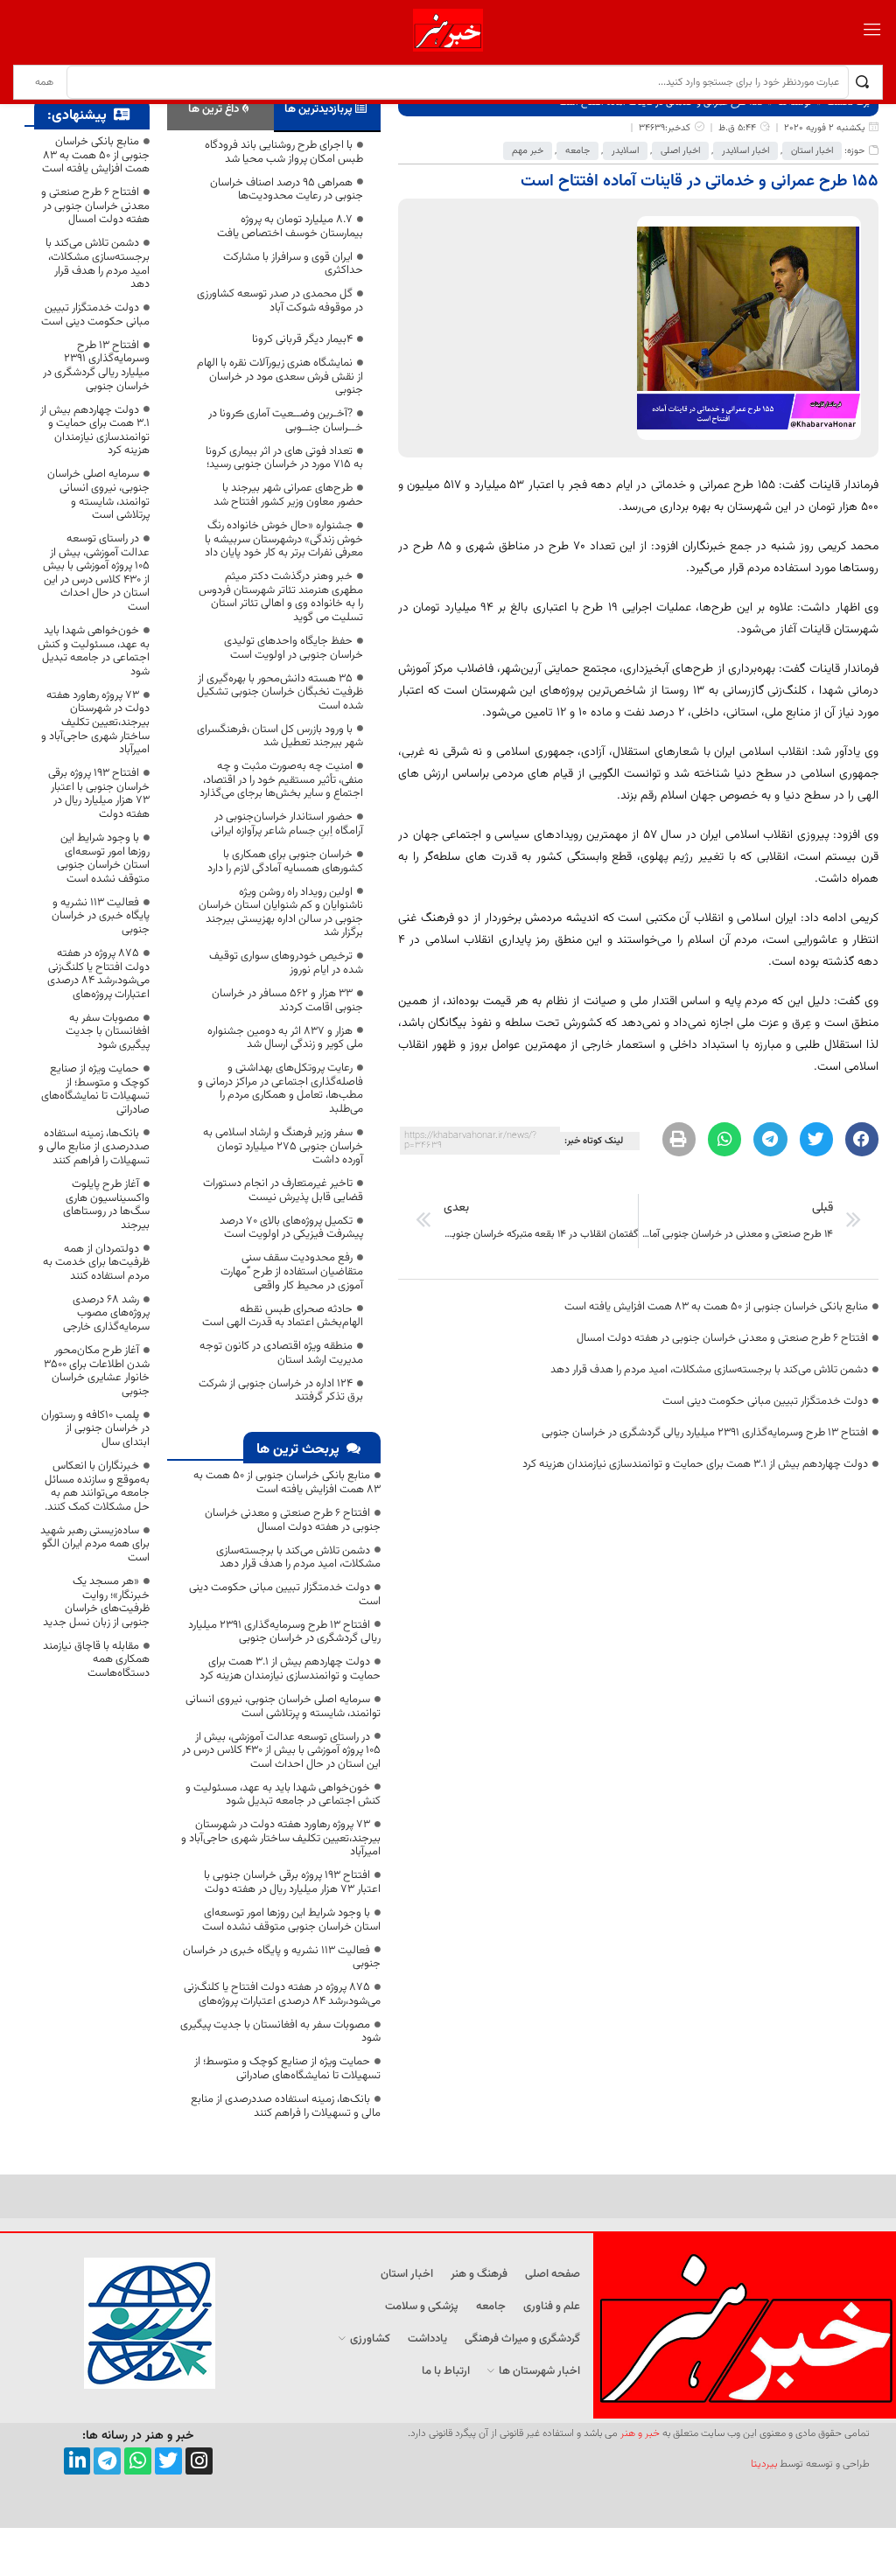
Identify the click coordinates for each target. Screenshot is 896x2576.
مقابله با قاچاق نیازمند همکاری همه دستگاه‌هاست (96, 1660)
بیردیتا (764, 2464)
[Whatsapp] (138, 2461)
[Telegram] (107, 2461)
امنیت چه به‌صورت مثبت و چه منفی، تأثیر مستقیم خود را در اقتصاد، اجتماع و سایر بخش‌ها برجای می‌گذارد (281, 780)
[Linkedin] (77, 2461)
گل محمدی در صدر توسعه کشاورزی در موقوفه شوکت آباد (280, 301)
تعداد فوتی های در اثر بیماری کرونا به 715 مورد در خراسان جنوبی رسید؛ (284, 458)
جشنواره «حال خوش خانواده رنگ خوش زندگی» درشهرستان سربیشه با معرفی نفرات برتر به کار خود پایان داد (284, 539)
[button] (862, 1139)
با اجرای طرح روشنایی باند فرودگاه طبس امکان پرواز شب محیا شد (284, 152)
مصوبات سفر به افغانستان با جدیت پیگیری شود (280, 2032)
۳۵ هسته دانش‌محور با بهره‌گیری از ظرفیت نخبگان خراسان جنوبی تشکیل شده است (280, 692)
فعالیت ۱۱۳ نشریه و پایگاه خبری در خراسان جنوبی (282, 1958)
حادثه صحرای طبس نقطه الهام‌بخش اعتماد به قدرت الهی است (283, 1316)
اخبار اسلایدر (745, 151)
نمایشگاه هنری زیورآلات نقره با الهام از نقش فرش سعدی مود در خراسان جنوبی (280, 377)
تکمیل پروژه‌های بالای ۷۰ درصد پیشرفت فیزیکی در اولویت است (291, 1228)
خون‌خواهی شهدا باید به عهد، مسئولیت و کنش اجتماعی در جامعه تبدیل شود (283, 1795)
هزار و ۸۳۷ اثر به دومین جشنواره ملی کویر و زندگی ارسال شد (285, 1038)
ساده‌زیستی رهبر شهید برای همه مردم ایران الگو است (95, 1544)
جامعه (577, 151)
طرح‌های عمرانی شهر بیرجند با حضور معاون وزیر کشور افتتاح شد (288, 495)
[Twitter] (168, 2461)
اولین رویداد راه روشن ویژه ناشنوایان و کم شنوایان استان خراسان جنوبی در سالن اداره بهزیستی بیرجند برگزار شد (281, 913)
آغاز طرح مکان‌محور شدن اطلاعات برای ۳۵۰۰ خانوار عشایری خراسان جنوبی (97, 1371)
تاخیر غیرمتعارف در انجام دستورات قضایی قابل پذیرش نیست (283, 1190)
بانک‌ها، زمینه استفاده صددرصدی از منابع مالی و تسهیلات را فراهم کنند (286, 2106)
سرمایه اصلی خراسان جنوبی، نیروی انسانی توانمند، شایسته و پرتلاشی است (283, 1707)
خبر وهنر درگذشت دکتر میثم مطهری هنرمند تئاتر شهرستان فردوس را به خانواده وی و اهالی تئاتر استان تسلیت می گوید (281, 597)
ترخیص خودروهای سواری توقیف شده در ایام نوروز (286, 963)
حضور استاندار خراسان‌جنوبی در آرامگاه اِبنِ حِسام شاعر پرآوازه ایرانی (287, 824)
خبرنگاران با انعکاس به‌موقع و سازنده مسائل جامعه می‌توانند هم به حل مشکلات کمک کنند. (97, 1487)
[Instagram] (199, 2461)
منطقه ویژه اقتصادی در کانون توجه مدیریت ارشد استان (281, 1353)
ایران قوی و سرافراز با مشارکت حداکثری (293, 264)
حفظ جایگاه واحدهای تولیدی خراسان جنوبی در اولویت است (294, 648)
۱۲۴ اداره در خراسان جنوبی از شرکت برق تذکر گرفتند (281, 1391)
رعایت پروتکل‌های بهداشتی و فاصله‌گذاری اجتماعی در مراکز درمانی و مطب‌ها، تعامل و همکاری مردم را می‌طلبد (280, 1089)
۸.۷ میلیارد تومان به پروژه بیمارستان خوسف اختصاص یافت (290, 227)
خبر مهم (528, 151)
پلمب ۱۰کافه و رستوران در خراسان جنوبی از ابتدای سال (95, 1429)
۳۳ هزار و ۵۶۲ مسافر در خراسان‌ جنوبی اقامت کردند (287, 1001)
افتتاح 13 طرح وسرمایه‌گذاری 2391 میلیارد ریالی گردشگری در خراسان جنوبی (705, 1433)
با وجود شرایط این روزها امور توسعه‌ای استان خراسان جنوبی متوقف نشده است (291, 1920)
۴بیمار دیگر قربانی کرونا (302, 339)
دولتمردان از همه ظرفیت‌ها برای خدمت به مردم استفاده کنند (96, 1263)
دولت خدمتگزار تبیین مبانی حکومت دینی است (765, 1401)
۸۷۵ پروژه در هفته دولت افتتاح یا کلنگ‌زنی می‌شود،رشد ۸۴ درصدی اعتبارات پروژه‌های (282, 1994)
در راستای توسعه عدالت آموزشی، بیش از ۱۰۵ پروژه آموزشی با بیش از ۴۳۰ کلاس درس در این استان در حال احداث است (281, 1751)
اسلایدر (625, 151)
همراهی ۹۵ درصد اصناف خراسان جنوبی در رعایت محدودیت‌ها (287, 190)
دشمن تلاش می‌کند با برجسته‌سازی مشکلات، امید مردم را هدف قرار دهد (709, 1370)
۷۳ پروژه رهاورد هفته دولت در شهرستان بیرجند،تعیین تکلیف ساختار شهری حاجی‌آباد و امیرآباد (281, 1838)
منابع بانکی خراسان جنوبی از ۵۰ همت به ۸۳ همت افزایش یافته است (716, 1307)
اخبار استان (812, 151)
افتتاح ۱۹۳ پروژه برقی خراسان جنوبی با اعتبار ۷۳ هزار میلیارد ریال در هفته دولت (292, 1882)
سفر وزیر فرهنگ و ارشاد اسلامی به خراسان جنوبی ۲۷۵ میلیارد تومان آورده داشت (283, 1146)
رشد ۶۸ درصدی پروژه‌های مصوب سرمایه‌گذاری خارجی (106, 1313)
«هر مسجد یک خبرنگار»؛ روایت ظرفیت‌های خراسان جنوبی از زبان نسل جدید (96, 1602)
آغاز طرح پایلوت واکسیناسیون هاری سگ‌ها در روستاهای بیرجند (106, 1205)
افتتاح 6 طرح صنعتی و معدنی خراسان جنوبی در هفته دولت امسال (722, 1338)
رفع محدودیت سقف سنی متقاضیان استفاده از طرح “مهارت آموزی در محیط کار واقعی (292, 1271)
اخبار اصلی (680, 151)
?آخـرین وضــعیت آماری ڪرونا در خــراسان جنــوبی (286, 421)
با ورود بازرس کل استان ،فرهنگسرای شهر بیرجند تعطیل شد (280, 736)
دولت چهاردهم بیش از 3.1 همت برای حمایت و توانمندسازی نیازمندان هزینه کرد (695, 1464)
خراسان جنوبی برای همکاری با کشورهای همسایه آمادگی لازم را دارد (285, 862)
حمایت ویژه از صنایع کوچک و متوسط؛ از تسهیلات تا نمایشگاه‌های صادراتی (287, 2069)
